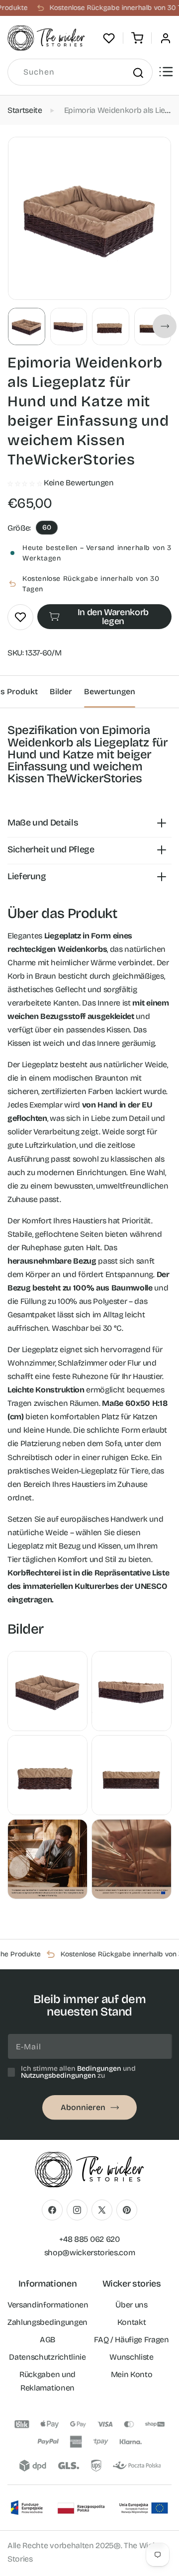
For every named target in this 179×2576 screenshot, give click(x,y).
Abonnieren (83, 2107)
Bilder (61, 691)
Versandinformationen (48, 2305)
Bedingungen (99, 2069)
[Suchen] (138, 73)
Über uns (131, 2305)
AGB (47, 2340)
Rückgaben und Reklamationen (47, 2381)
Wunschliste (131, 2357)
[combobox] (80, 72)
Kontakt (132, 2322)
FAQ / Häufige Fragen (132, 2340)
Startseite (25, 110)
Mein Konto (132, 2374)
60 (47, 527)
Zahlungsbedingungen (47, 2322)
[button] (137, 38)
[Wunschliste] (109, 38)
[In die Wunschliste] (20, 617)
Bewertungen (110, 691)
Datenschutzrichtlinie (47, 2357)
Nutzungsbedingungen (58, 2075)
